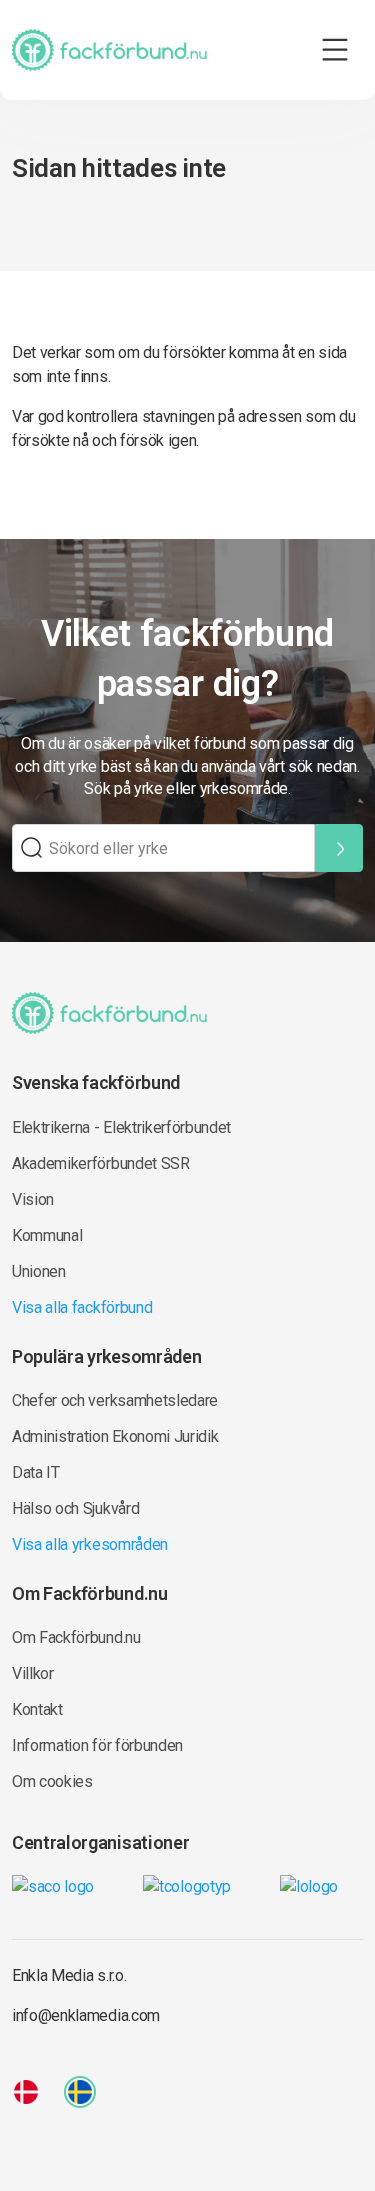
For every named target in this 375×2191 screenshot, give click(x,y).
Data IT (36, 1472)
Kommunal (47, 1235)
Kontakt (37, 1709)
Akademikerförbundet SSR (101, 1163)
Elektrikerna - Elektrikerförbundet (121, 1127)
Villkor (33, 1673)
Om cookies (52, 1781)
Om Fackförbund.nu (76, 1637)
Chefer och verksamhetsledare (115, 1400)
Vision (33, 1199)
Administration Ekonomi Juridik (115, 1436)
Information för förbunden (97, 1745)
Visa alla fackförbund (82, 1307)
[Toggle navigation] (335, 50)
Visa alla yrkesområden (90, 1544)
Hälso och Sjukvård (75, 1508)
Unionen (39, 1271)
